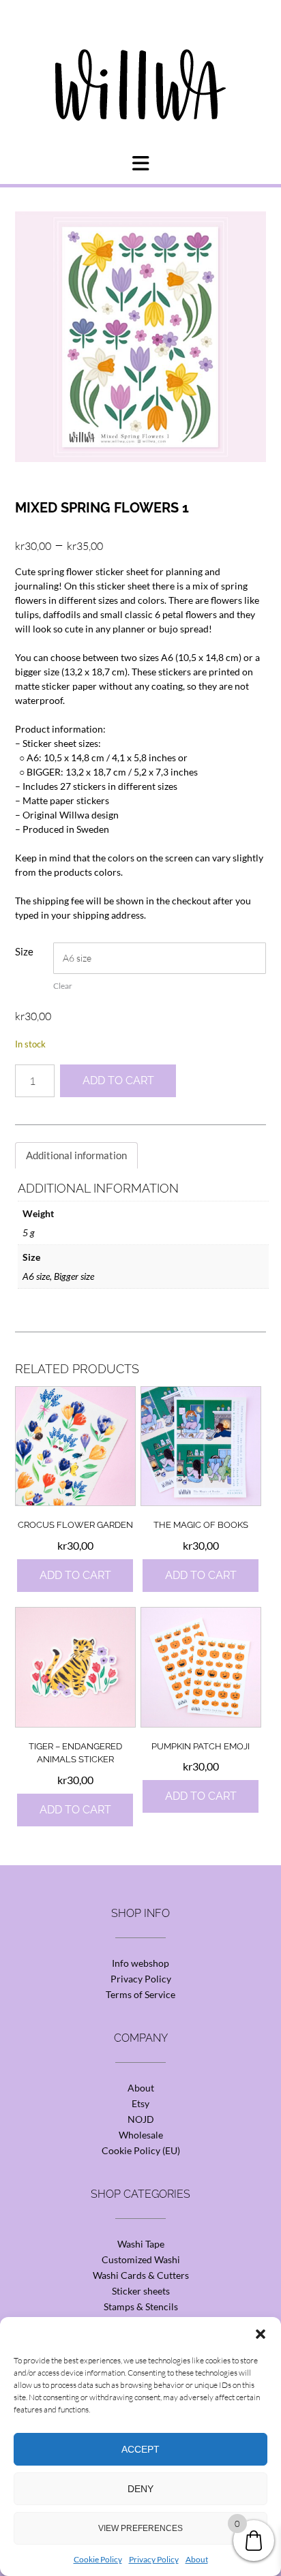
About (197, 2559)
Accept (140, 2449)
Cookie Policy (98, 2559)
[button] (261, 2334)
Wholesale (141, 2135)
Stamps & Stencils (141, 2306)
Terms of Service (140, 1994)
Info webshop (140, 1963)
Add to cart (118, 1080)
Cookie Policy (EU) (141, 2150)
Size (24, 951)
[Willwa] (140, 63)
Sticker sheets (141, 2291)
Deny (140, 2489)
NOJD (141, 2119)
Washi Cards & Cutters (141, 2275)
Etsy (140, 2103)
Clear (63, 986)
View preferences (140, 2528)
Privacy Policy (154, 2559)
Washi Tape (141, 2244)
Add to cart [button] (75, 1575)
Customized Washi (141, 2259)
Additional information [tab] (76, 1155)
